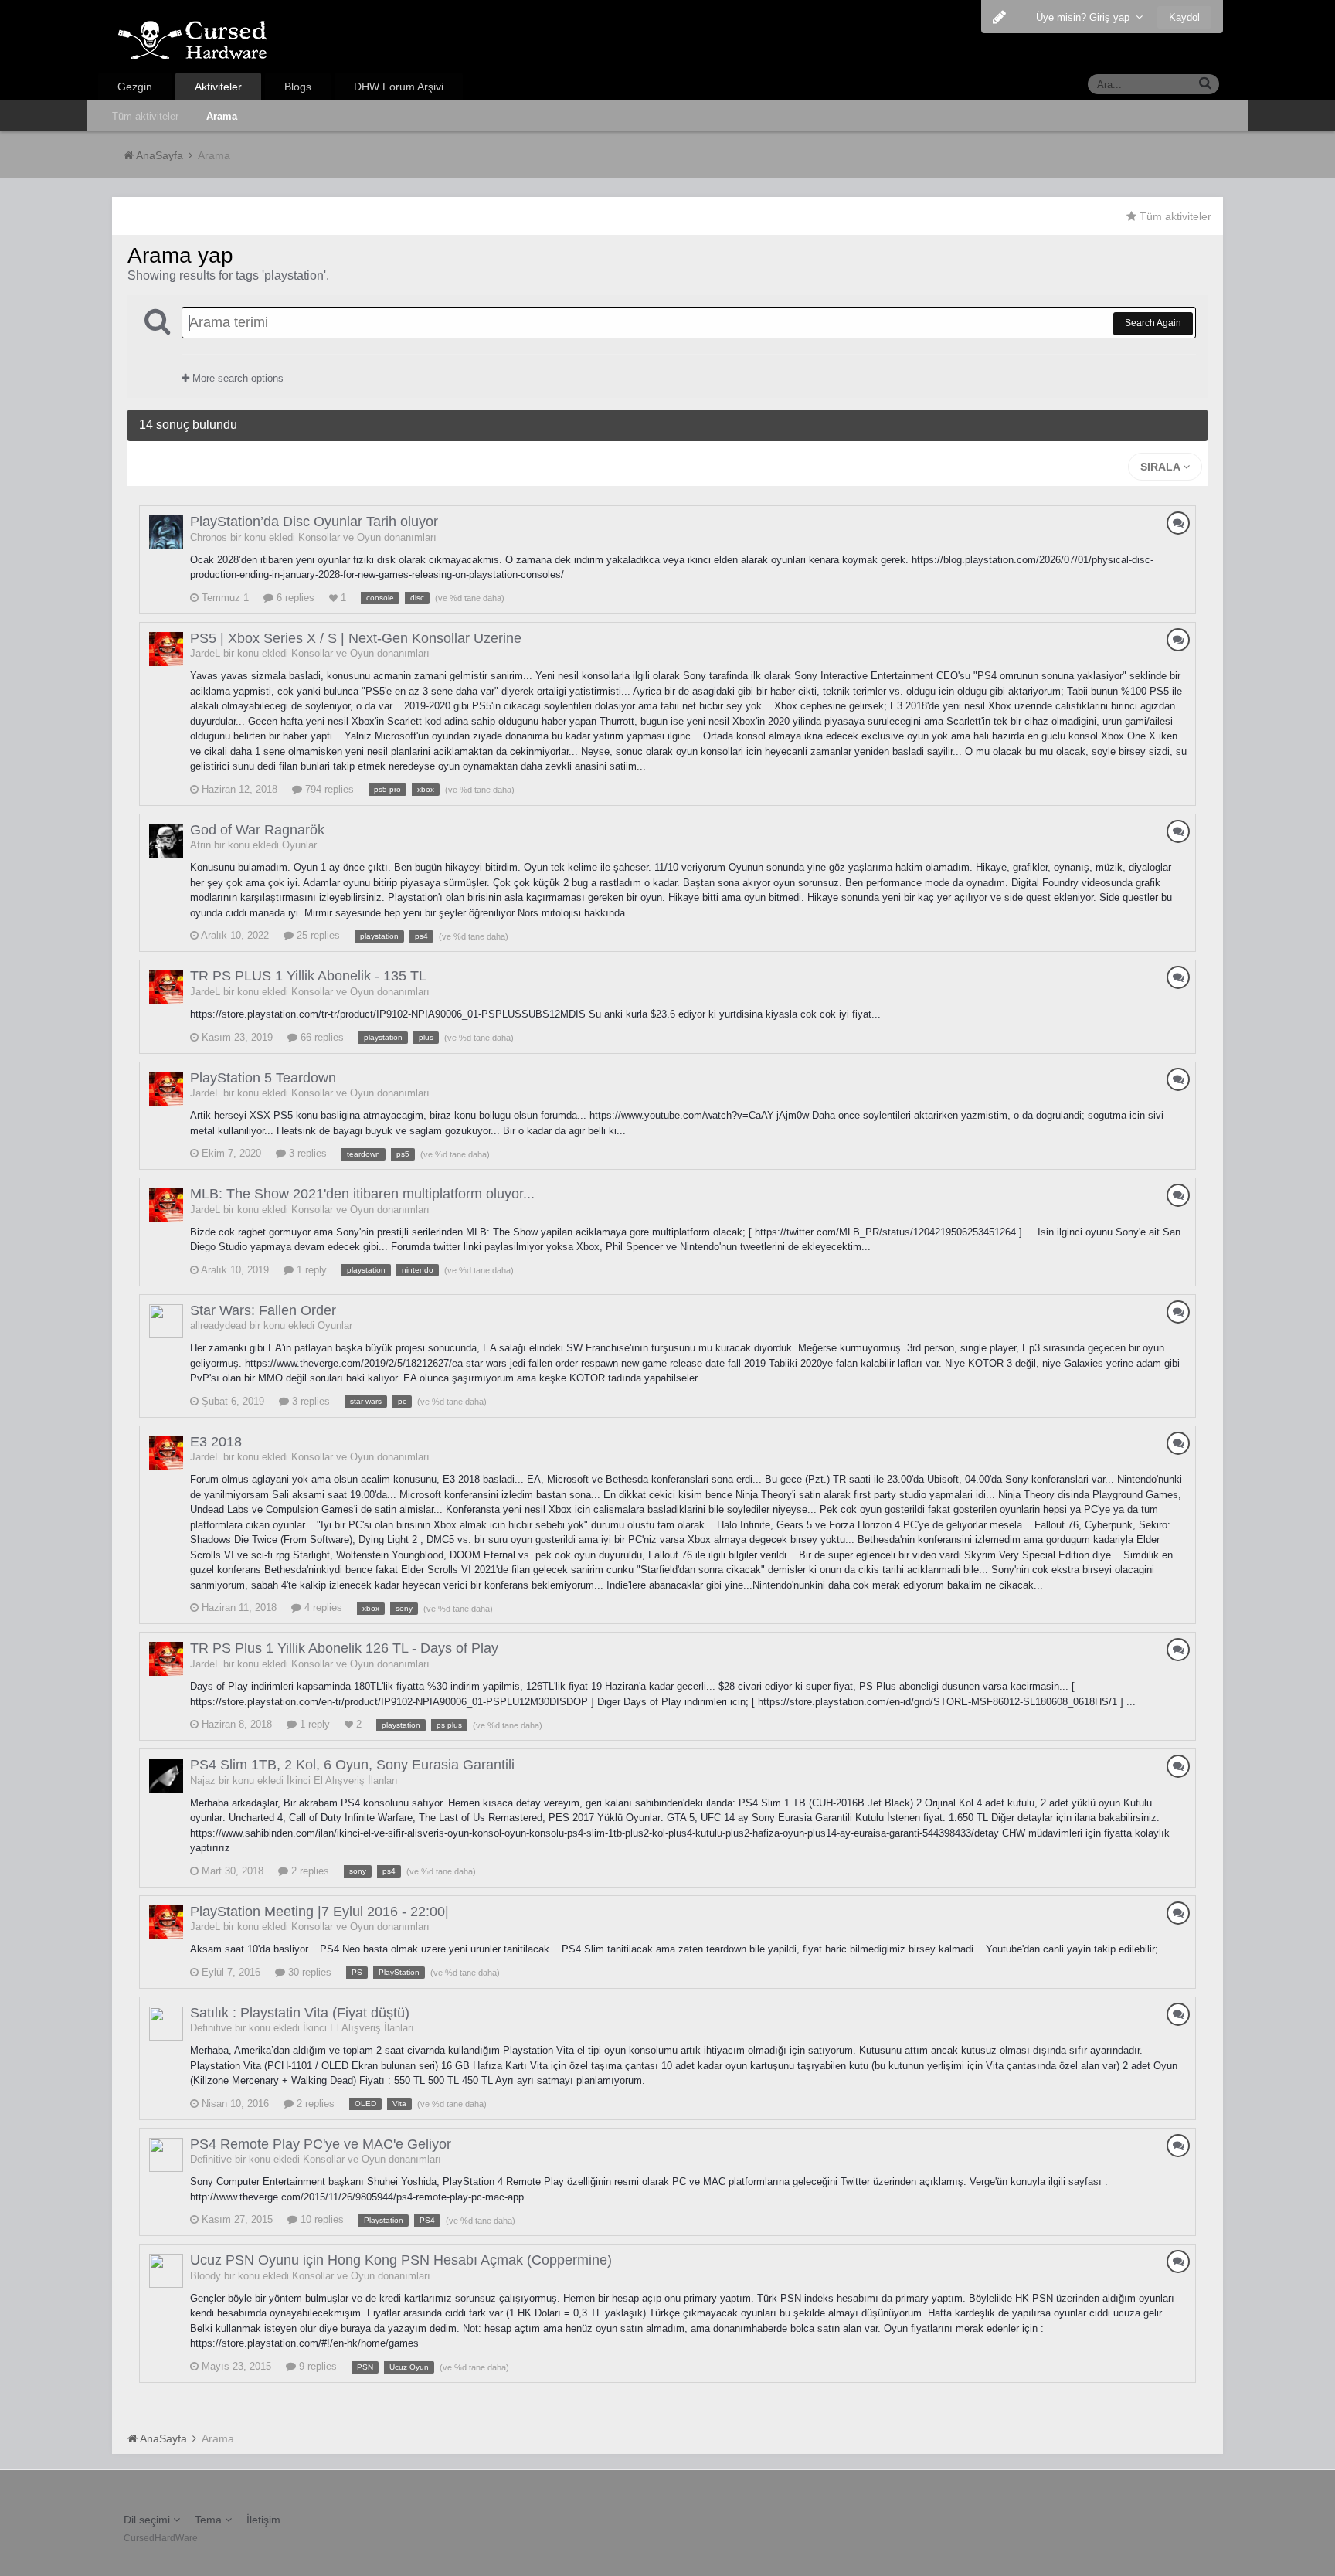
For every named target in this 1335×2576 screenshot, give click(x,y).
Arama (222, 116)
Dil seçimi (148, 2520)
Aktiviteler (218, 87)
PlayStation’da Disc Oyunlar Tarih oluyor (314, 522)
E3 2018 (216, 1442)
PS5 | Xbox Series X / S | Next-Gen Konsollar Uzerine (356, 638)
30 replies (308, 1972)
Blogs (298, 87)
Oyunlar (299, 845)
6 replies (294, 598)
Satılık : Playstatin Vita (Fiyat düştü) (300, 2013)
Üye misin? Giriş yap (1086, 17)
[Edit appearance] (999, 17)
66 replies (321, 1037)
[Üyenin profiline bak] (166, 532)
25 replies (317, 935)
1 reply (310, 1270)
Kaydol (1184, 17)
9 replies (316, 2366)
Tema (210, 2520)
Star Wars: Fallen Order (263, 1310)
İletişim (263, 2520)
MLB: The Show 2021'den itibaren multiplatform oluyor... (362, 1194)
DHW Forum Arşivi (399, 87)
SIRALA (1162, 467)
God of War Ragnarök (257, 830)
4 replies (322, 1607)
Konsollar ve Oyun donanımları (367, 537)
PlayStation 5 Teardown (263, 1078)
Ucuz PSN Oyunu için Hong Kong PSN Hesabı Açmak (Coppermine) (401, 2260)
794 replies (328, 789)
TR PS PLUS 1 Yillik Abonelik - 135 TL (308, 976)
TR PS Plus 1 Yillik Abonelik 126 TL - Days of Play (344, 1648)
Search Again (1153, 323)
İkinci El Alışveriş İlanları (342, 1781)
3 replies (306, 1153)
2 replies (309, 1871)
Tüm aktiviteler (145, 116)
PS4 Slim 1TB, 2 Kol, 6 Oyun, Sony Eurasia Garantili (352, 1765)
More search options (236, 378)
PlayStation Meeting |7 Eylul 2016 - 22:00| (319, 1912)
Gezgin (135, 87)
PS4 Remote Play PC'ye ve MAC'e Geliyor (321, 2144)
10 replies (321, 2219)
